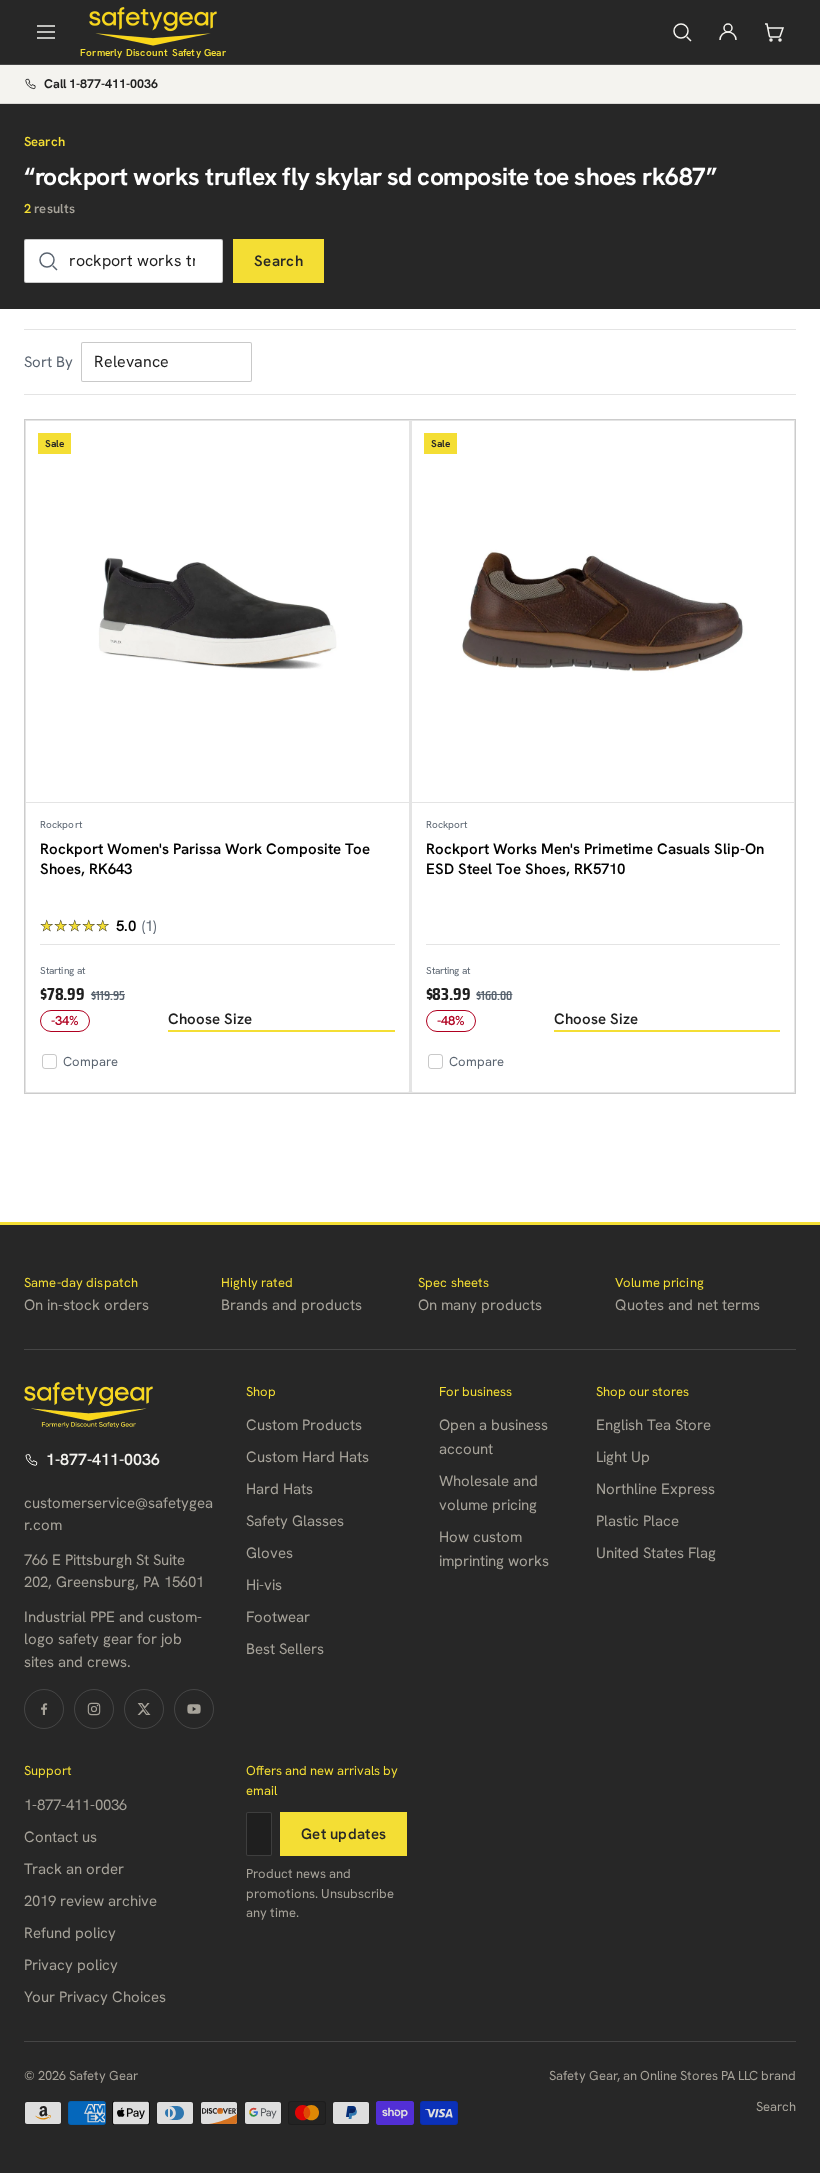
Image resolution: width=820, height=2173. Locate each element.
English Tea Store (653, 1425)
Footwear (278, 1617)
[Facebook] (44, 1709)
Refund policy (70, 1933)
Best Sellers (285, 1649)
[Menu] (46, 32)
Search (278, 261)
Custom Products (304, 1425)
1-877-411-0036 (103, 1459)
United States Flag (656, 1553)
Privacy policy (71, 1965)
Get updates (343, 1834)
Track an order (74, 1869)
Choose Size (210, 1019)
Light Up (623, 1457)
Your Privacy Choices (95, 1997)
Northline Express (655, 1489)
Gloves (269, 1553)
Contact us (60, 1837)
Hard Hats (279, 1489)
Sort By (48, 362)
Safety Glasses (295, 1521)
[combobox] (123, 261)
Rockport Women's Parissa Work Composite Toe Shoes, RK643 (205, 859)
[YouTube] (194, 1709)
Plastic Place (637, 1521)
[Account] (728, 32)
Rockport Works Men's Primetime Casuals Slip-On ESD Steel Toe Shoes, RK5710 (595, 859)
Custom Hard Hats (307, 1457)
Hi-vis (264, 1585)
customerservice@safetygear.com (118, 1514)
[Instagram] (94, 1709)
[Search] (682, 32)
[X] (144, 1709)
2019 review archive (90, 1901)
